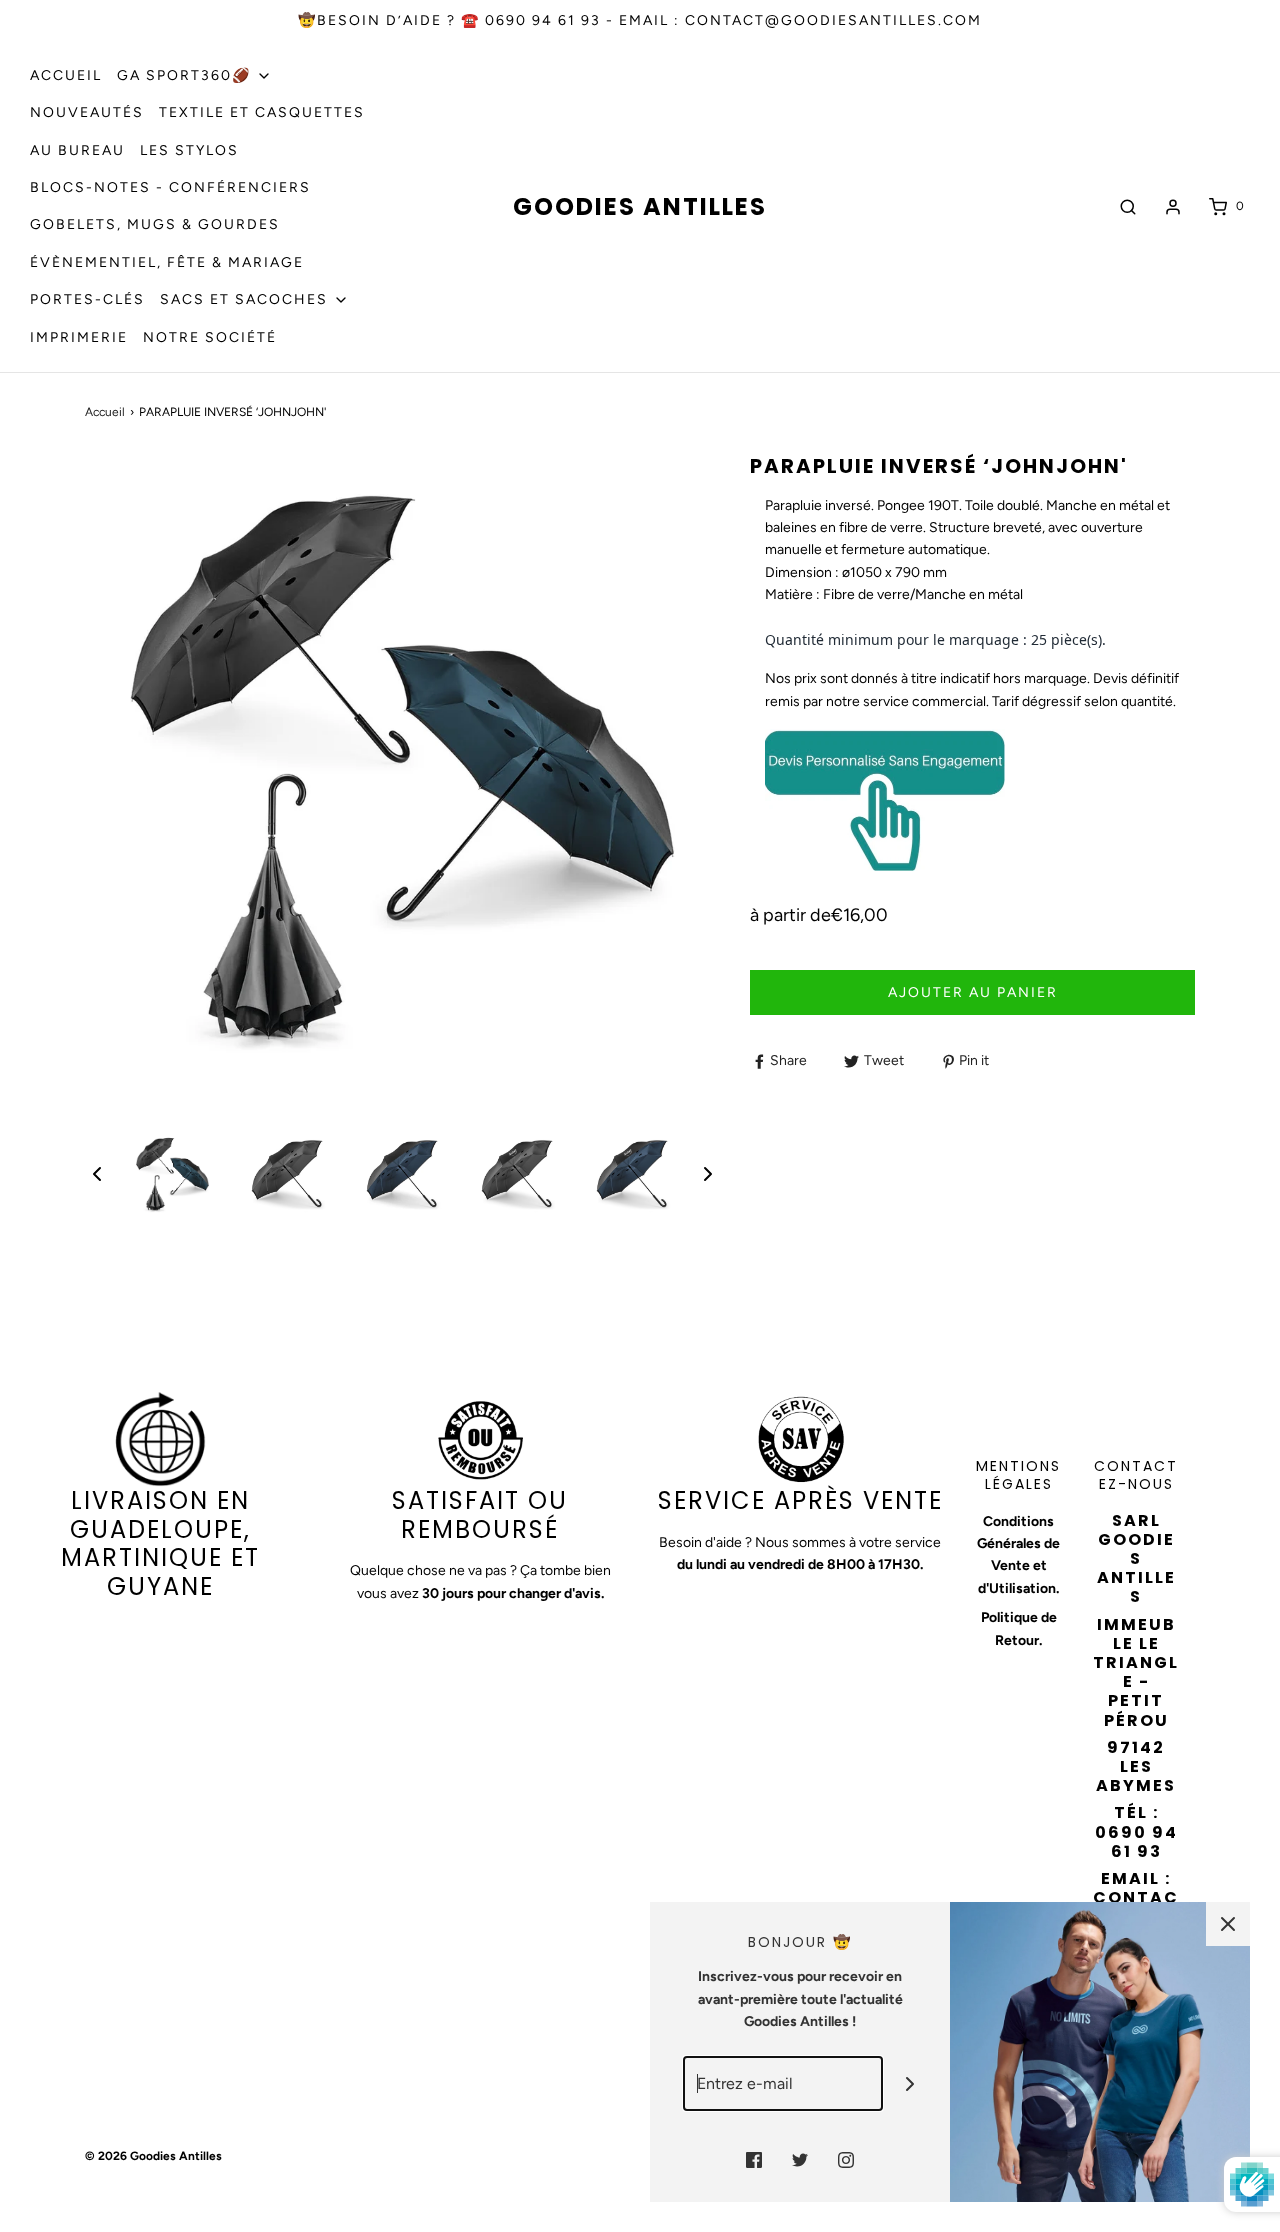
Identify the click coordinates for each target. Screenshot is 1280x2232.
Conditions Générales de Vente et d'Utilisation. (1018, 1555)
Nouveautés (87, 112)
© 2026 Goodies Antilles (153, 2156)
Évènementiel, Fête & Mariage (167, 262)
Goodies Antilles (640, 207)
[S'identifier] (1173, 207)
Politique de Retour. (1019, 1628)
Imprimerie (79, 337)
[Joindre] (910, 2083)
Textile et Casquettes (262, 112)
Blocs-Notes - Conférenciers (170, 187)
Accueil (66, 75)
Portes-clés (87, 299)
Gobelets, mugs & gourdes (155, 224)
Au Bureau (77, 150)
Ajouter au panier (973, 992)
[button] (97, 1174)
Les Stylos (189, 150)
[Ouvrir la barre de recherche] (1128, 206)
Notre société (210, 337)
